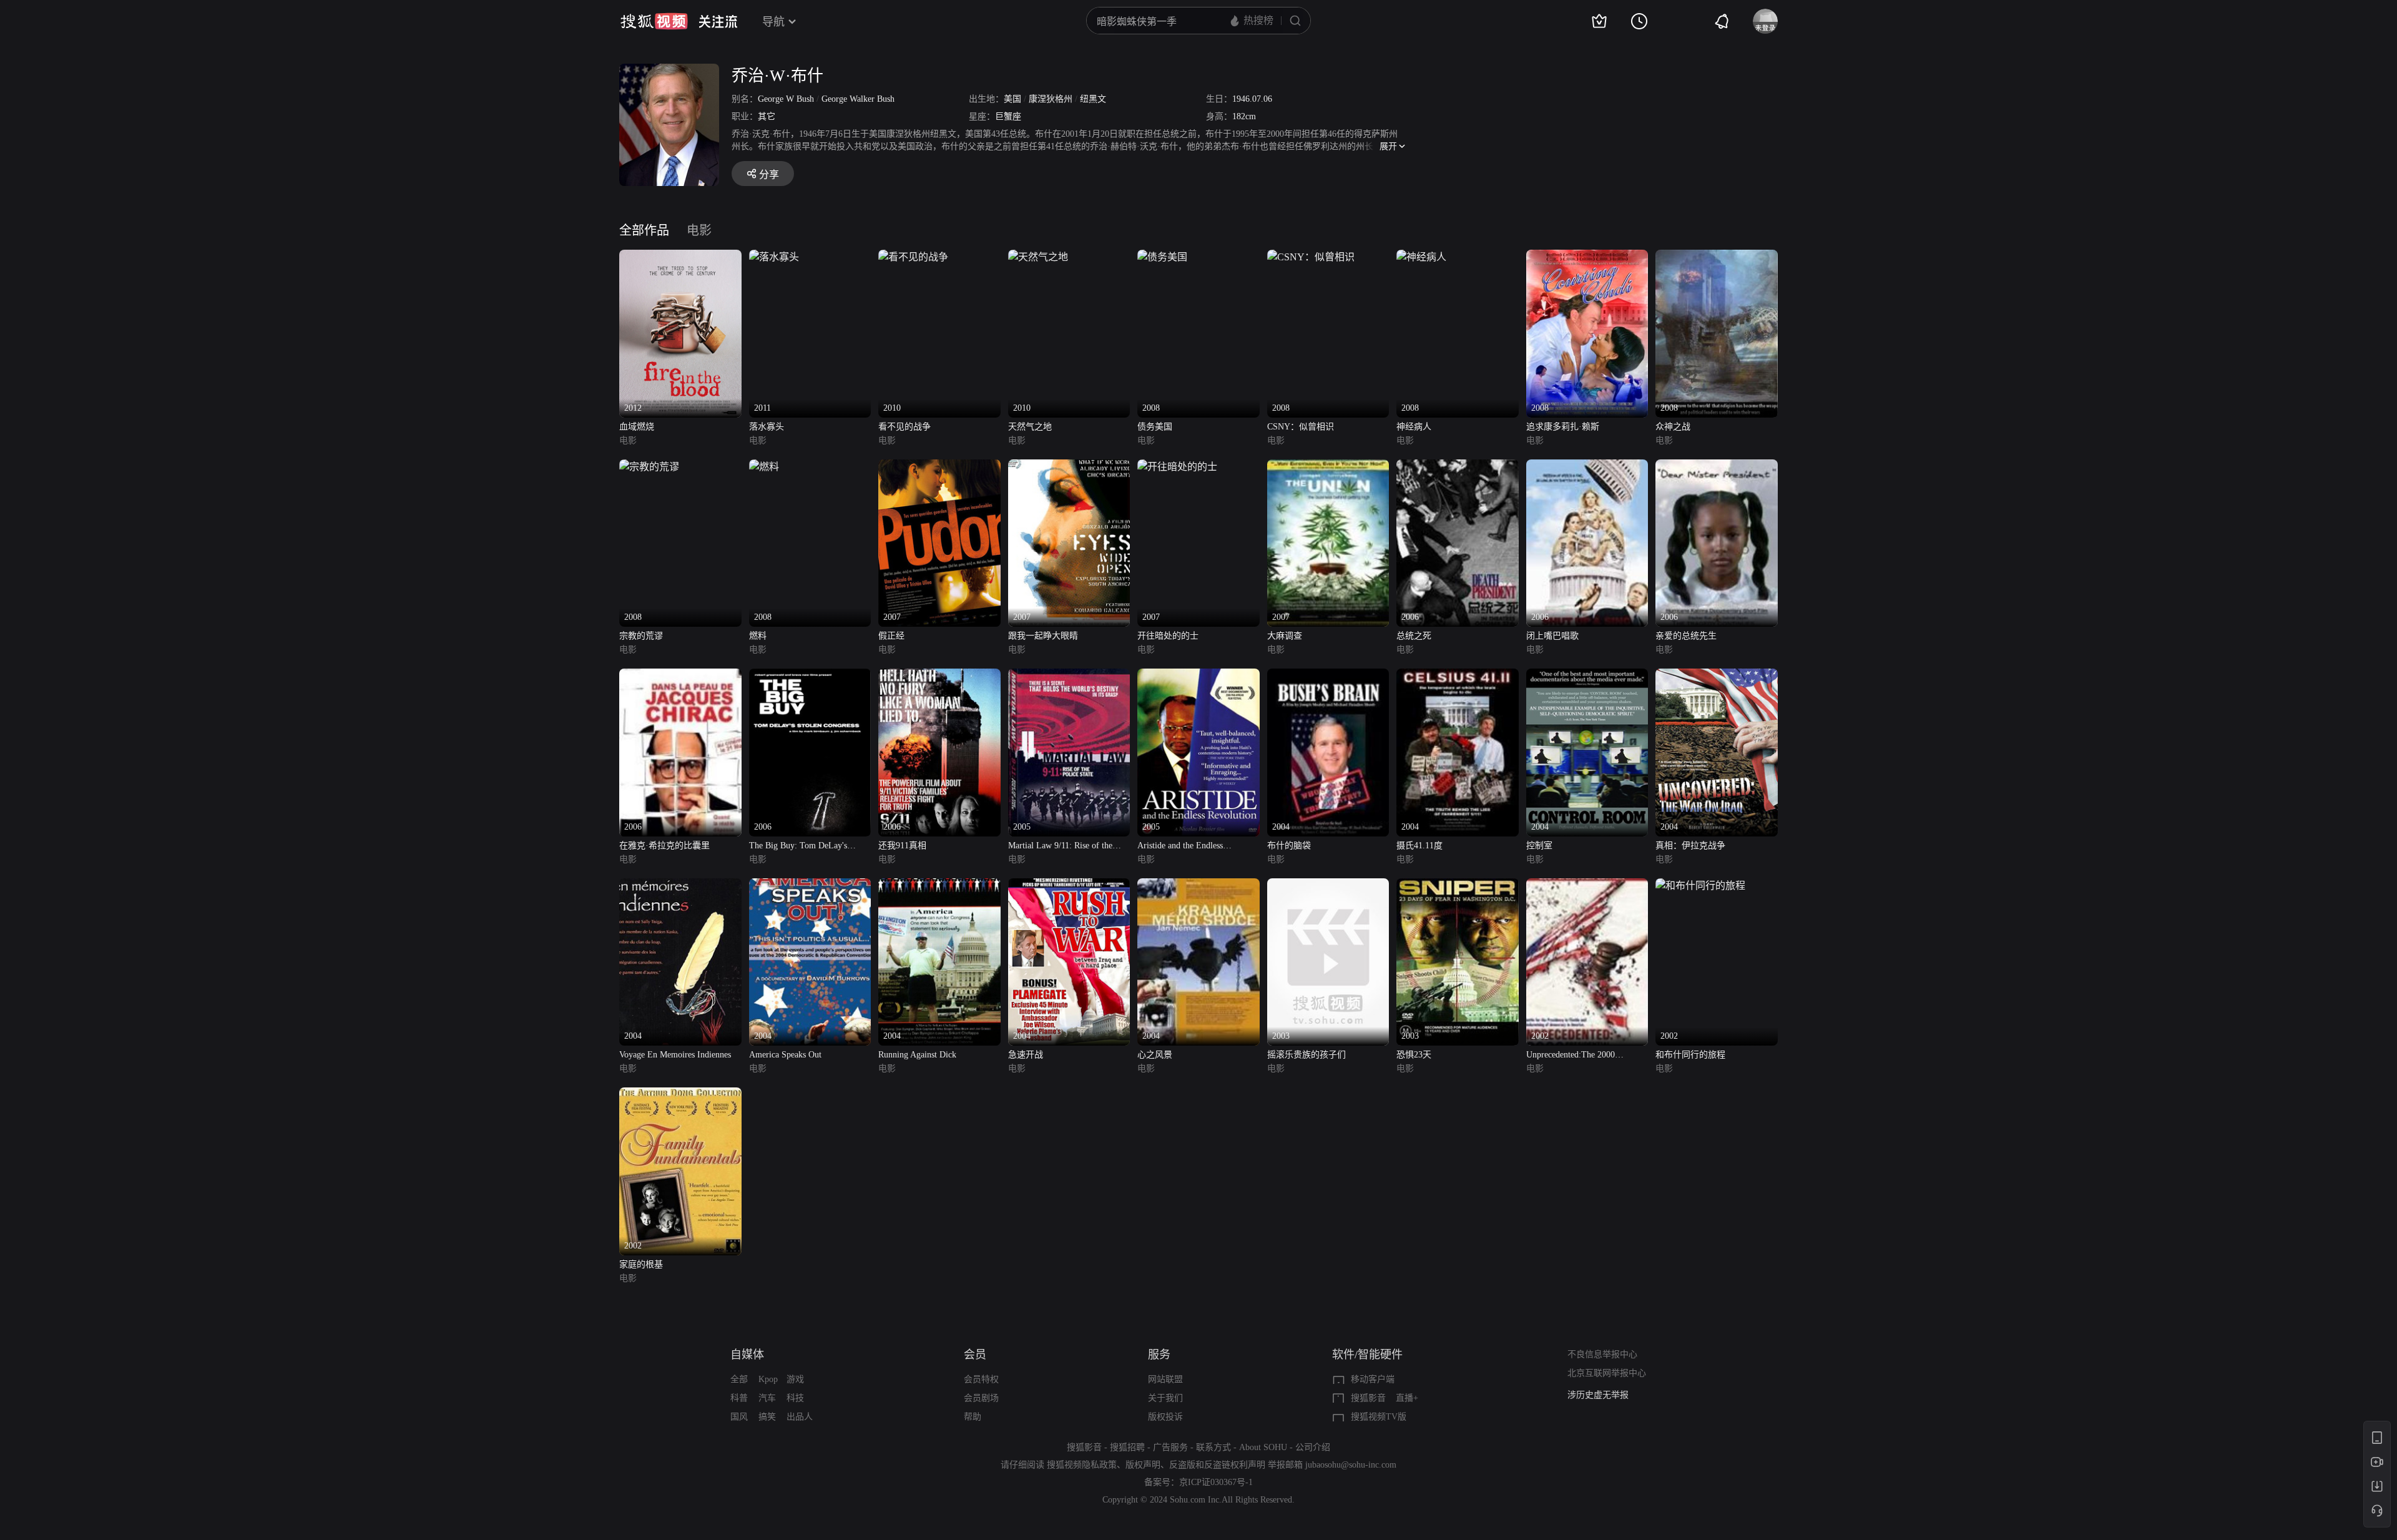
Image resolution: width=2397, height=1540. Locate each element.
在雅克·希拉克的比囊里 (664, 846)
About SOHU (1263, 1447)
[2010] (913, 257)
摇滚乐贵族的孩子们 (1306, 1055)
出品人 (800, 1417)
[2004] (1328, 676)
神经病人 (1414, 427)
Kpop (768, 1379)
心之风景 (1155, 1055)
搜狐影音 (1368, 1398)
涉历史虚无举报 (1598, 1395)
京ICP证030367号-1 (1216, 1482)
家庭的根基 (641, 1264)
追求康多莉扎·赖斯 (1563, 427)
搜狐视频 (654, 21)
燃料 (758, 636)
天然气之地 (1030, 427)
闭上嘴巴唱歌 (1552, 636)
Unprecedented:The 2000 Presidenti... (1571, 1056)
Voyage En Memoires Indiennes (675, 1055)
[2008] (1162, 257)
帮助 (973, 1417)
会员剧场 (981, 1398)
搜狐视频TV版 (1379, 1417)
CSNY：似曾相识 (1301, 427)
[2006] (1458, 467)
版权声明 (1143, 1465)
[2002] (1587, 885)
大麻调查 (1285, 636)
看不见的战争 (904, 427)
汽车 (767, 1398)
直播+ (1407, 1398)
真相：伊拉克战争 (1690, 846)
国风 (739, 1417)
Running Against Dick (917, 1055)
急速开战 (1026, 1055)
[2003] (1328, 885)
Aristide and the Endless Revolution (1180, 847)
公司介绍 (1313, 1447)
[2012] (680, 257)
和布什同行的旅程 (1690, 1055)
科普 (739, 1398)
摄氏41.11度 (1419, 846)
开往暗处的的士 (1168, 636)
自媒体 (747, 1355)
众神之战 (1673, 427)
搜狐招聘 (1127, 1447)
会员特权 (981, 1379)
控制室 (1539, 846)
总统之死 (1414, 636)
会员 (975, 1355)
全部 (739, 1379)
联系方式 (1213, 1447)
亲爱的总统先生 (1686, 636)
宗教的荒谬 (641, 636)
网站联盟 (1165, 1379)
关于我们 (1165, 1398)
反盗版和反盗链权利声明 (1217, 1465)
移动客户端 (1373, 1379)
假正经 (891, 636)
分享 (769, 174)
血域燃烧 (637, 427)
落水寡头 (767, 427)
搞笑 (767, 1417)
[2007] (939, 467)
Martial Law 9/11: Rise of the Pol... (1060, 847)
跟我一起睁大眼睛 (1043, 636)
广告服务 (1170, 1447)
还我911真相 (902, 846)
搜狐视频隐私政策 (1082, 1465)
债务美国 (1155, 427)
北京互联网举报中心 (1607, 1373)
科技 (795, 1398)
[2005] (1069, 676)
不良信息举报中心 (1602, 1354)
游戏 (795, 1379)
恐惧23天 (1414, 1055)
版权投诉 (1165, 1417)
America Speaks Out (785, 1055)
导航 (773, 22)
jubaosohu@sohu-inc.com (1351, 1465)
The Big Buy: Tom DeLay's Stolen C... (798, 847)
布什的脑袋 (1289, 846)
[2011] (774, 257)
